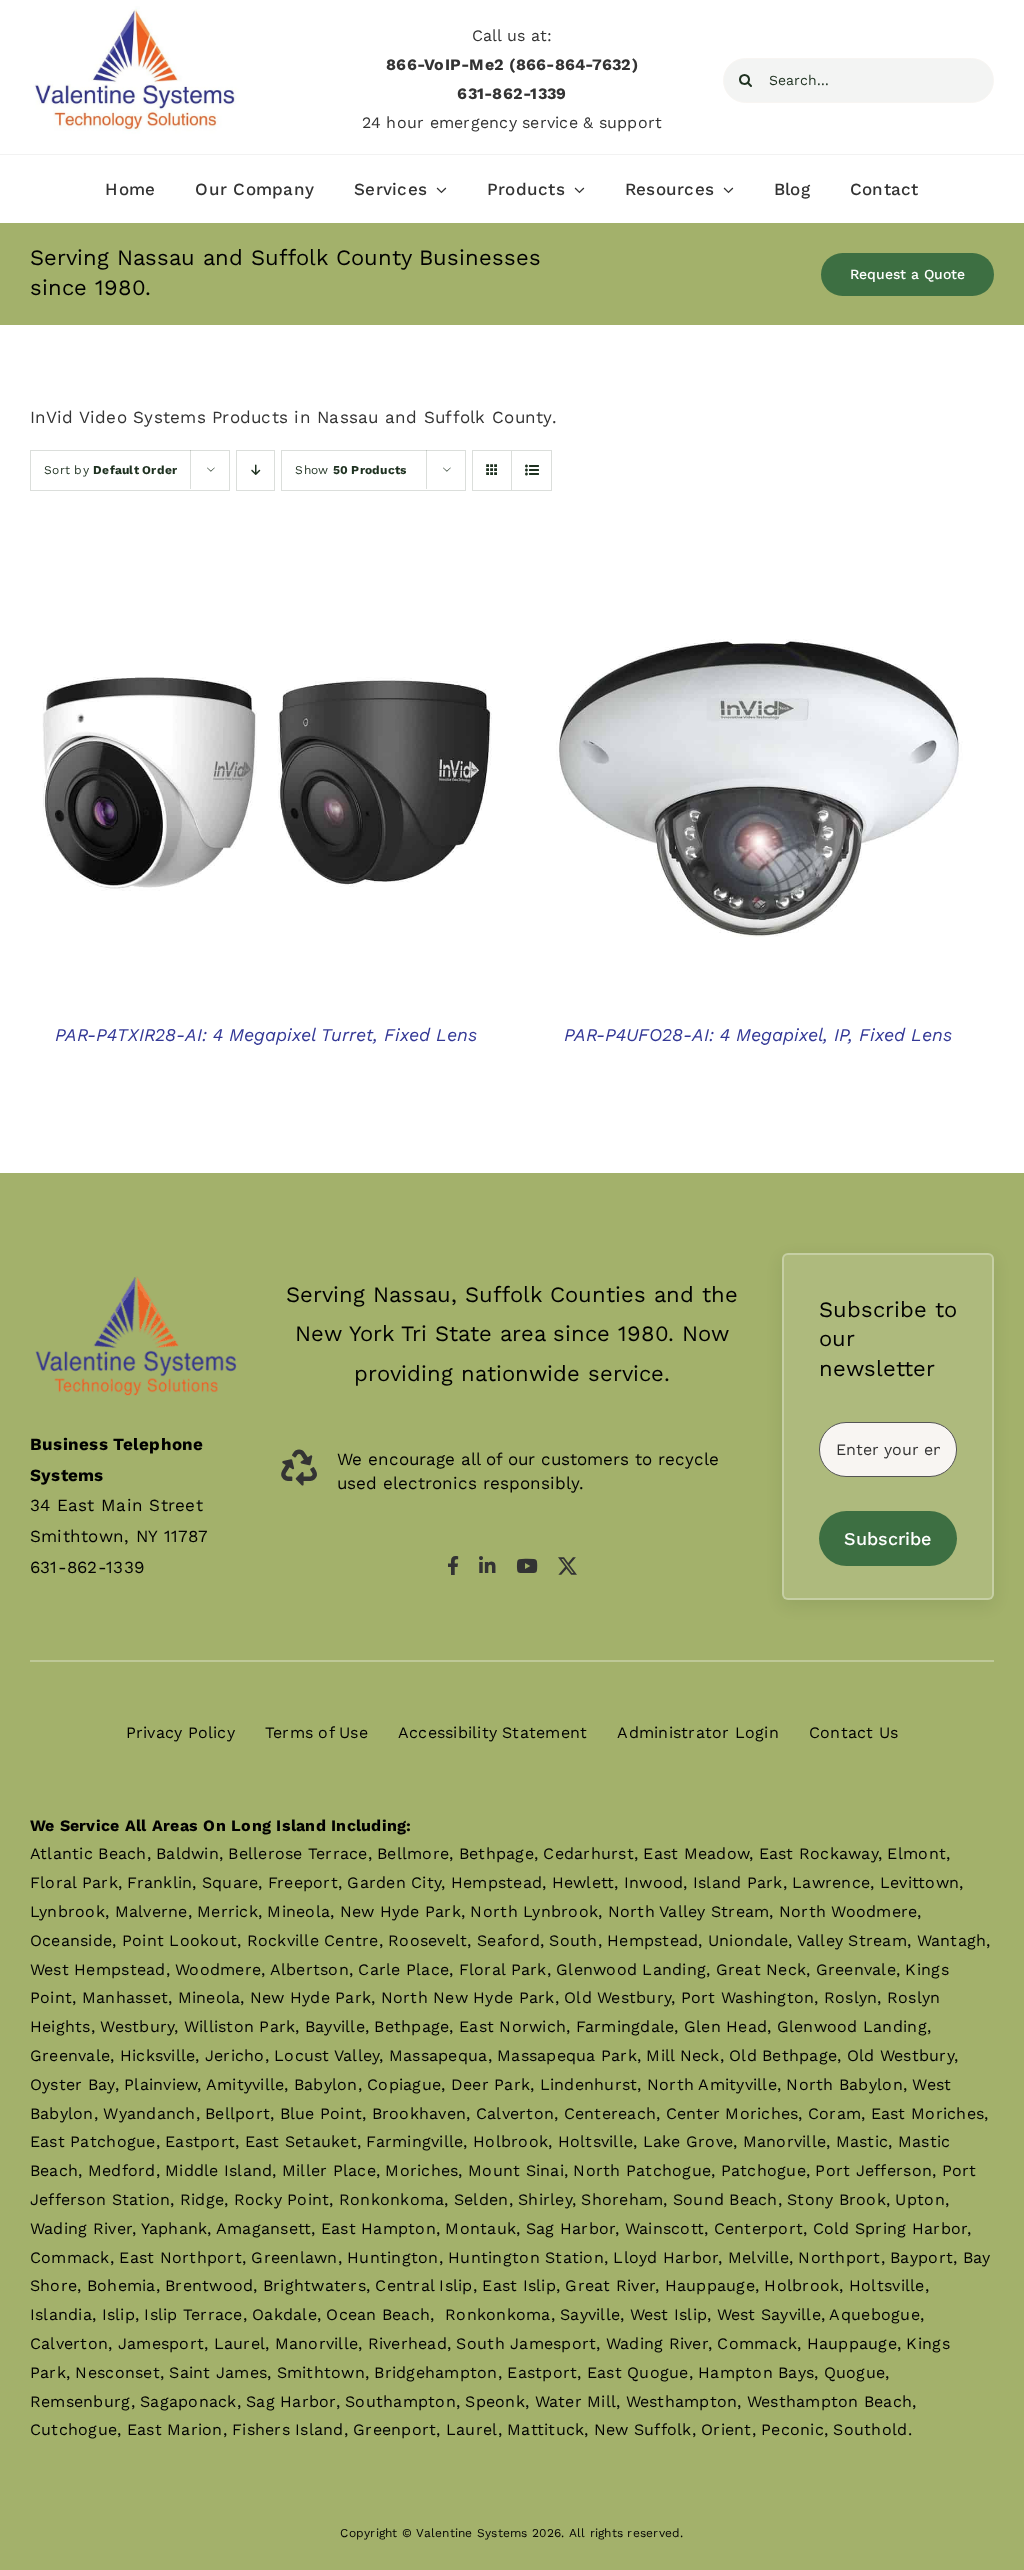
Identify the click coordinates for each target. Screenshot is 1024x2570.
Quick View (266, 791)
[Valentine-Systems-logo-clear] (136, 1261)
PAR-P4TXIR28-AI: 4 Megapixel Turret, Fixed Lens (266, 1034)
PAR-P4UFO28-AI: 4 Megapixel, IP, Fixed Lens (758, 1034)
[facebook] (453, 1565)
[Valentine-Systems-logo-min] (135, 14)
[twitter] (567, 1565)
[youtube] (526, 1565)
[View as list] (531, 470)
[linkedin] (487, 1565)
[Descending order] (255, 470)
